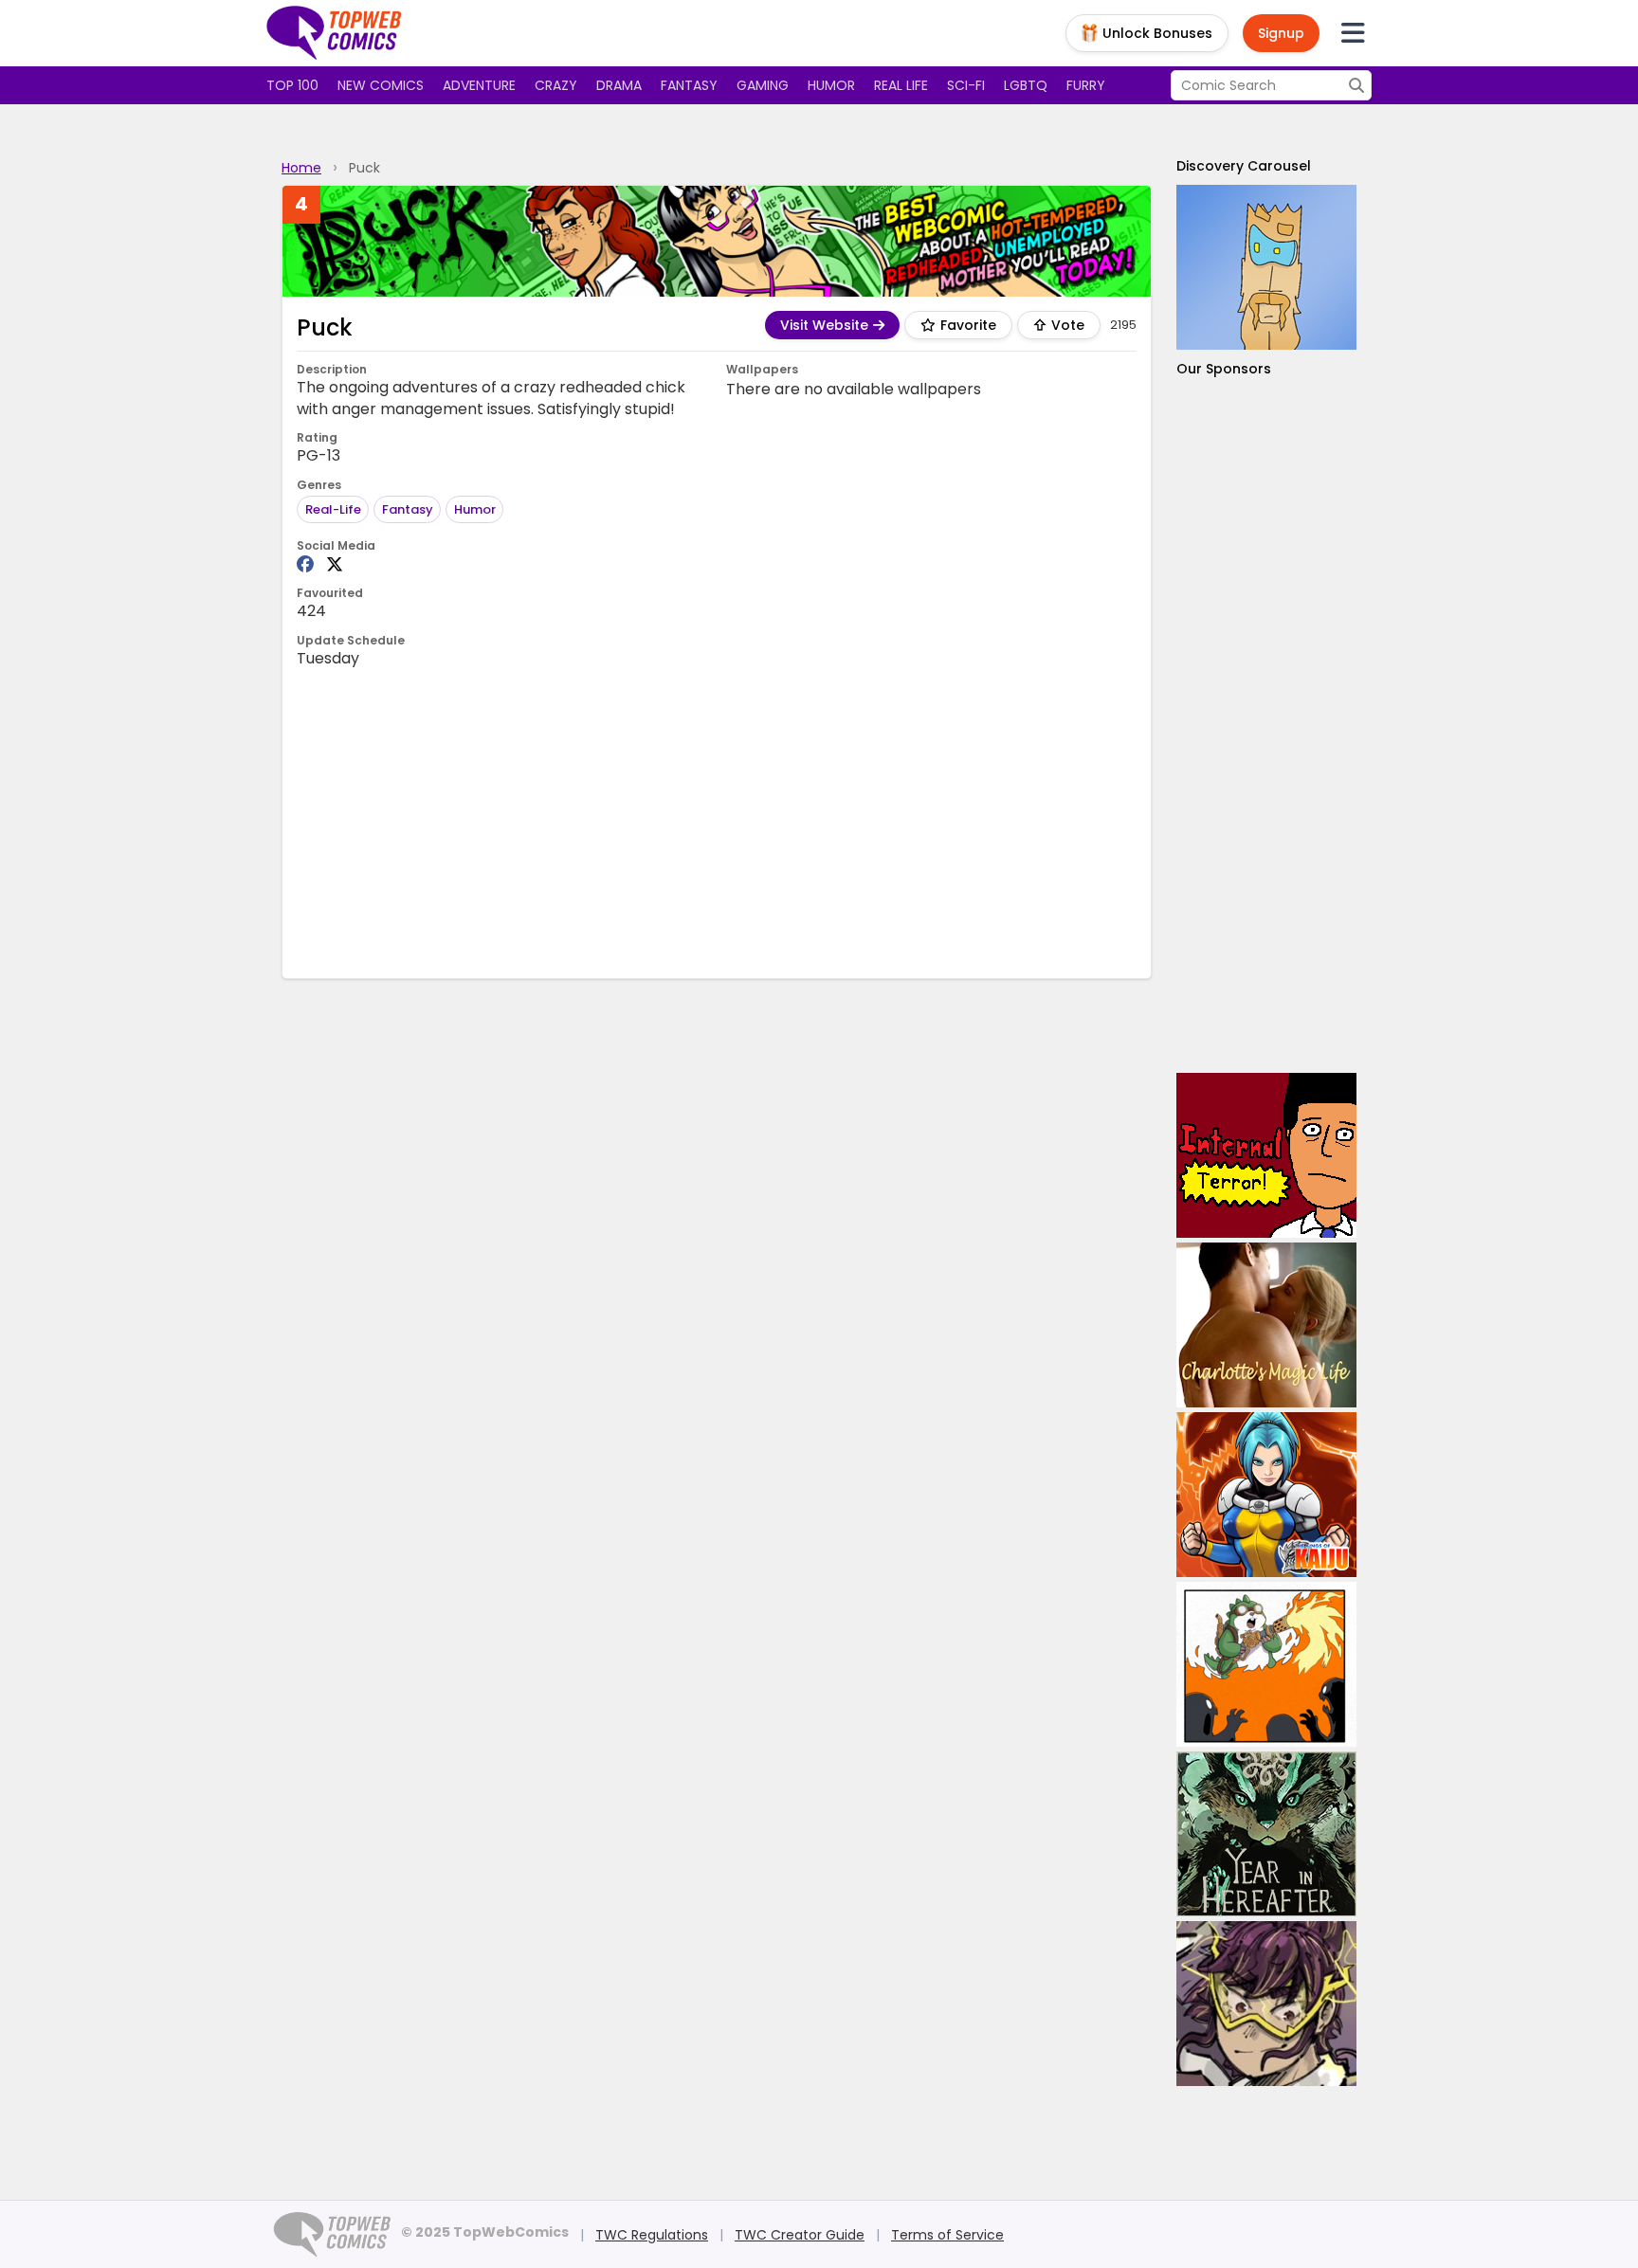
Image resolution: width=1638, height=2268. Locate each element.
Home (301, 168)
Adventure (479, 85)
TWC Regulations (652, 2235)
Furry (1086, 85)
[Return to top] (335, 33)
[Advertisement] (717, 822)
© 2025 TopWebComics (485, 2232)
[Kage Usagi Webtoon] (1266, 1664)
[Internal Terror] (1266, 1155)
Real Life (901, 85)
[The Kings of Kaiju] (1266, 1495)
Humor (831, 85)
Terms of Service (947, 2235)
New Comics (381, 85)
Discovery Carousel (1244, 166)
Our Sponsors (1224, 369)
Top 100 (292, 85)
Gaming (763, 85)
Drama (619, 85)
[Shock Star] (1266, 2004)
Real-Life (333, 509)
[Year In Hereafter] (1266, 1834)
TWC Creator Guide (800, 2235)
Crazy (556, 85)
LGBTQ (1026, 85)
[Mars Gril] (1266, 267)
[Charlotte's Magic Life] (1266, 1325)
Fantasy (689, 85)
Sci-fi (966, 85)
